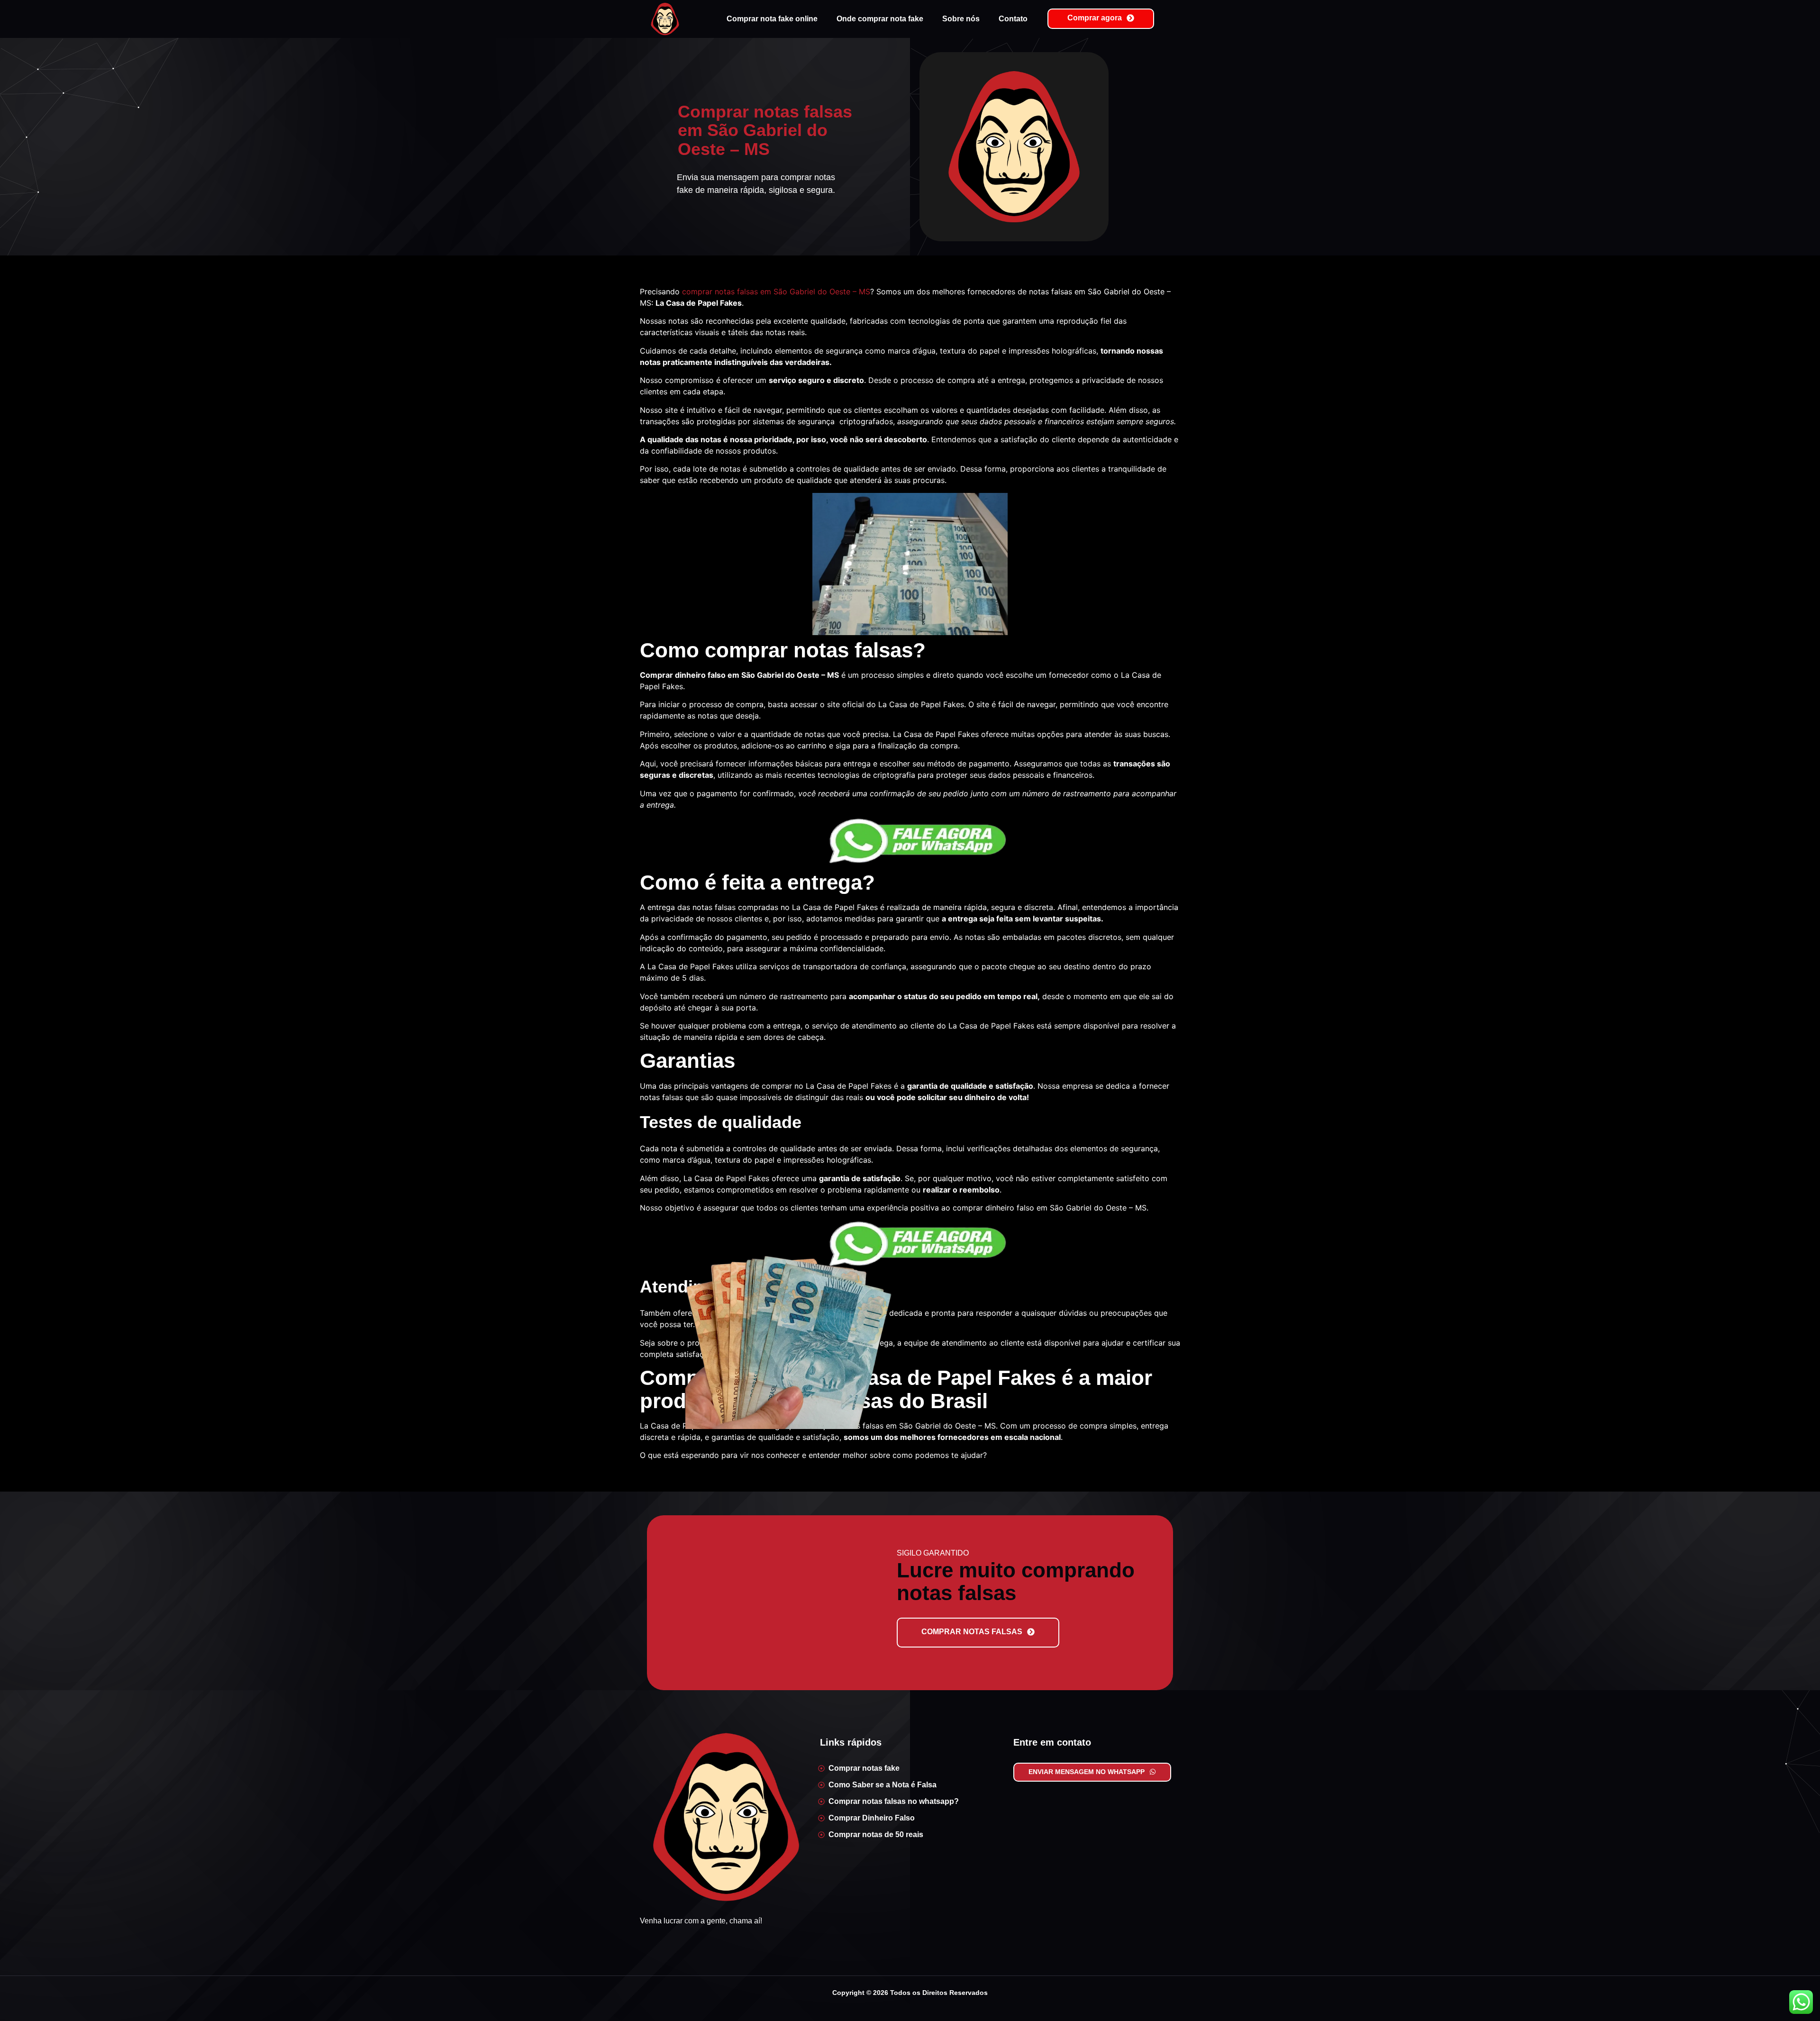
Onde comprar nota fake (880, 19)
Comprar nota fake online (772, 19)
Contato (1013, 19)
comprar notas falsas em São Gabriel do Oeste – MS (776, 291)
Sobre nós (961, 19)
